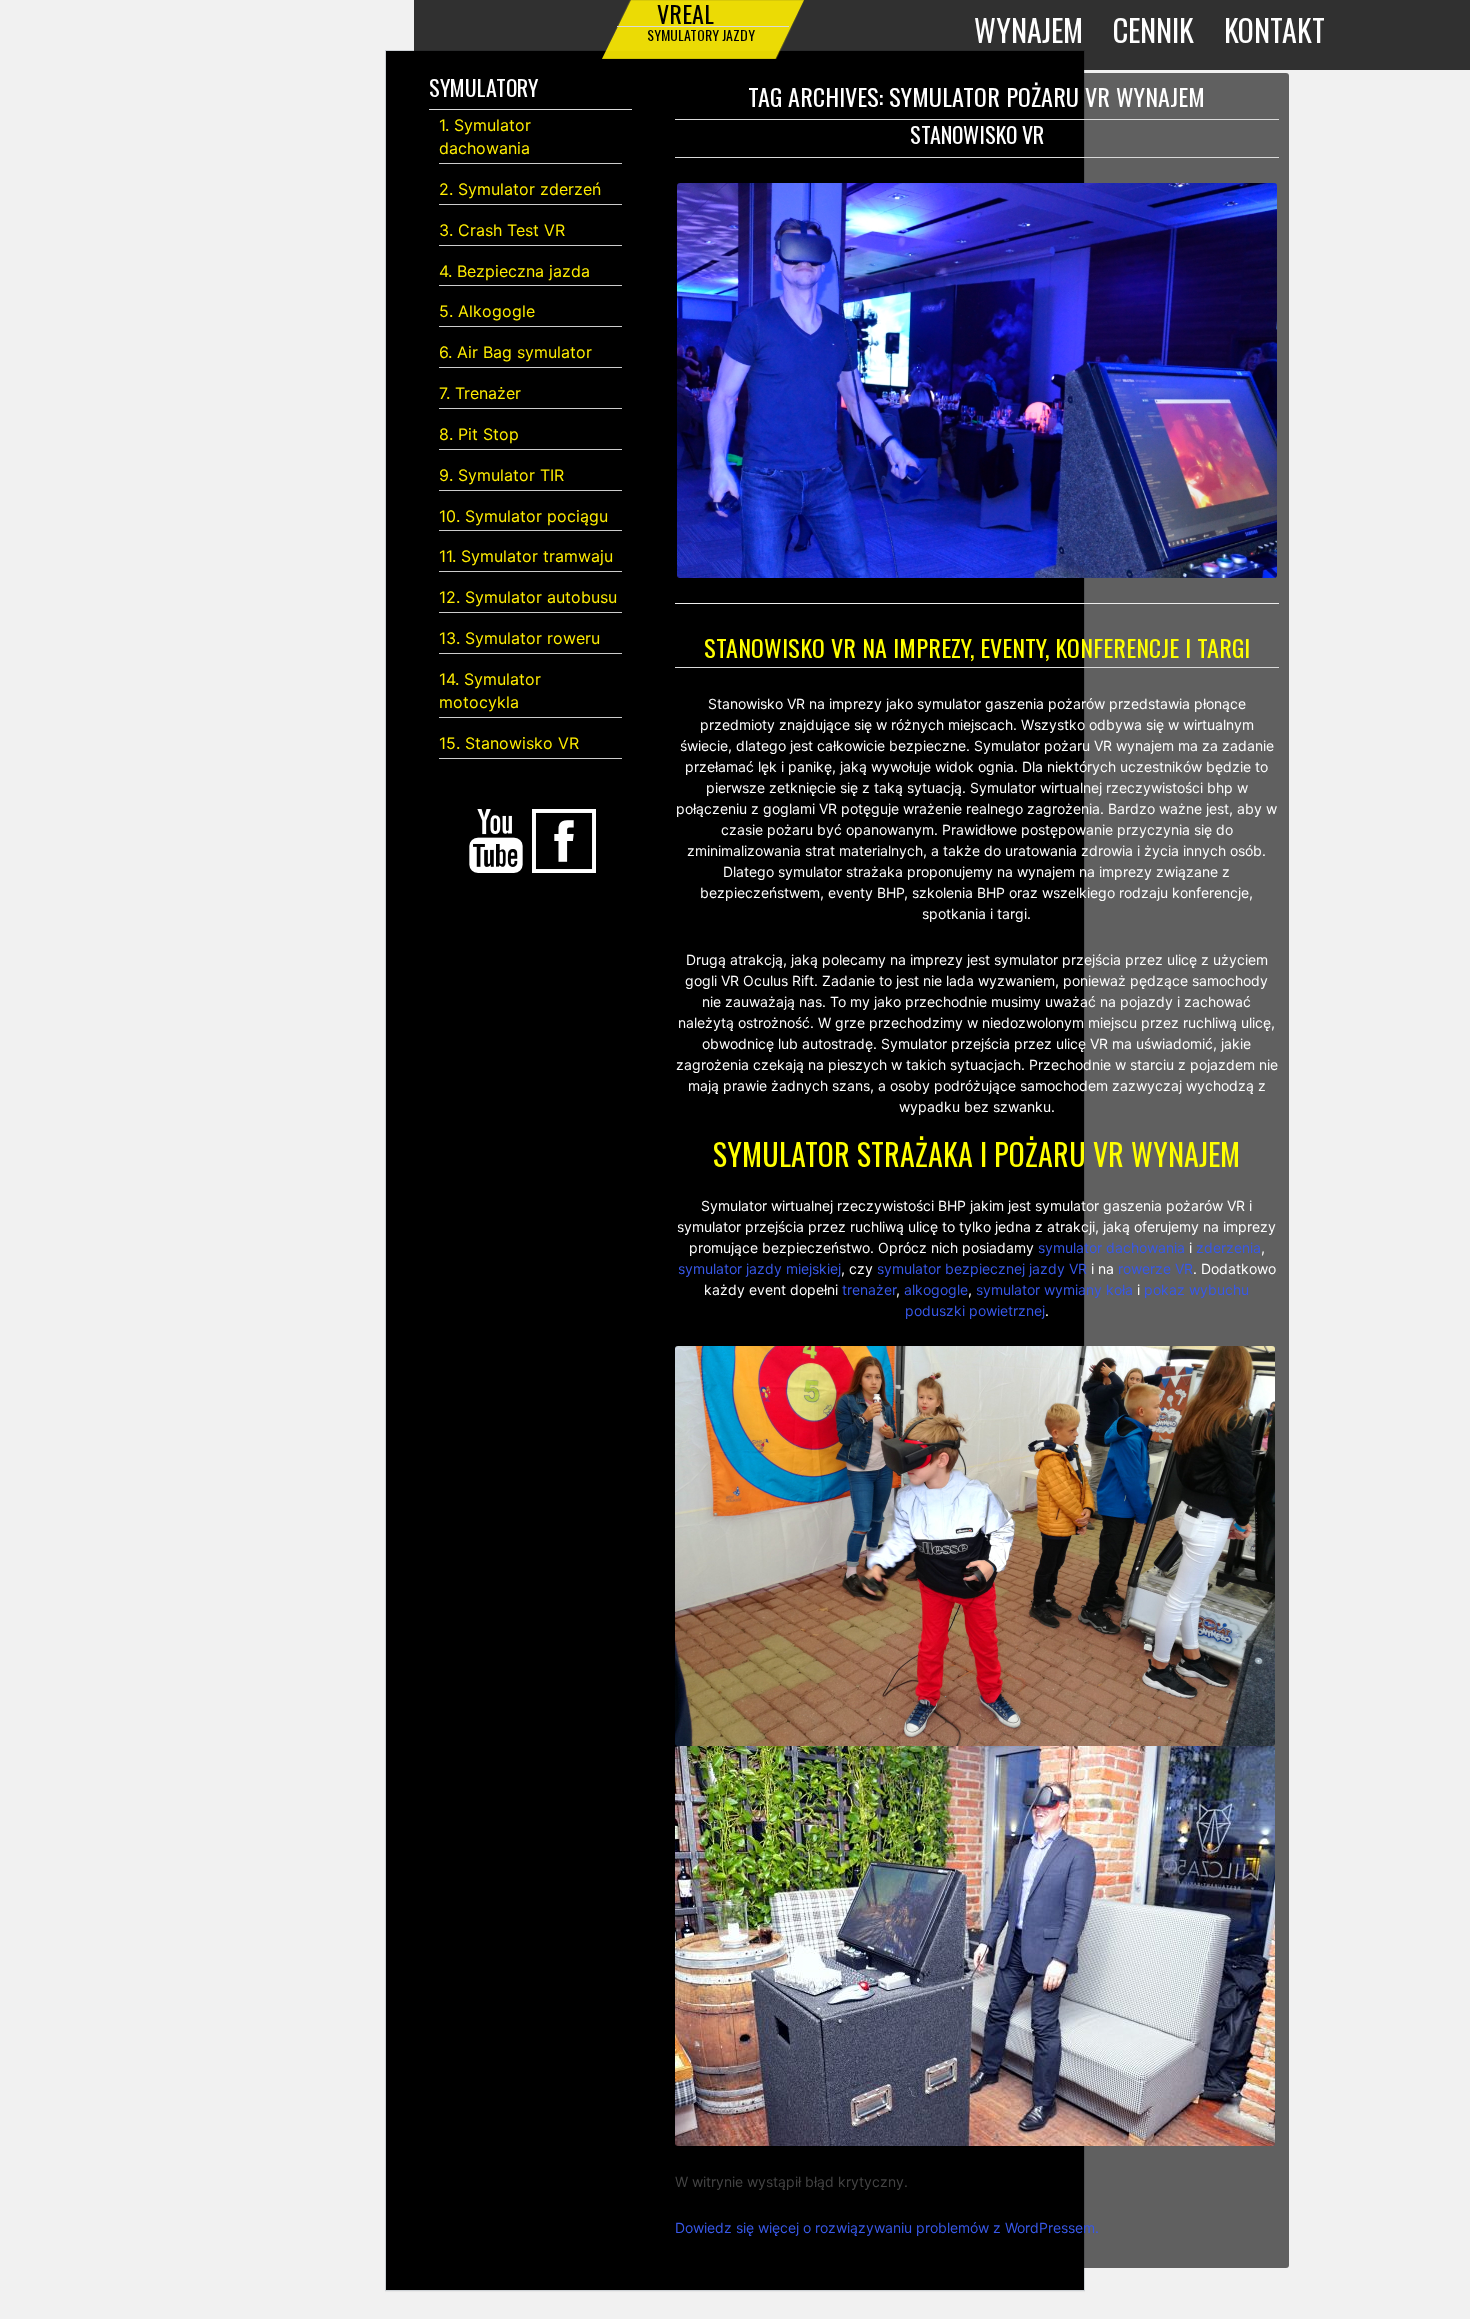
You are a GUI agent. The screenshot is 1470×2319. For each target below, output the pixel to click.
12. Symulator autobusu (528, 597)
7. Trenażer (480, 393)
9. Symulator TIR (501, 475)
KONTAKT (1274, 29)
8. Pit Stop (479, 434)
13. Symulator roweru (519, 638)
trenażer (869, 1289)
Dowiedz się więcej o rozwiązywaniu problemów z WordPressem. (887, 2227)
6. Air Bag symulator (515, 352)
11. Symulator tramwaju (526, 556)
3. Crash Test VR (502, 230)
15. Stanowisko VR (509, 743)
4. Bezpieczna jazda (514, 271)
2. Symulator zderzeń (520, 189)
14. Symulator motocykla (490, 690)
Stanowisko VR (977, 134)
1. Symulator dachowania (485, 136)
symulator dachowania (1111, 1247)
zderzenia (1228, 1247)
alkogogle (936, 1289)
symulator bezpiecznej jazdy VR (982, 1268)
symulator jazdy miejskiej (759, 1268)
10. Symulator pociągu (523, 516)
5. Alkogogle (487, 311)
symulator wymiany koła (1054, 1289)
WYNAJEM (1028, 29)
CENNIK (1153, 29)
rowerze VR (1155, 1268)
